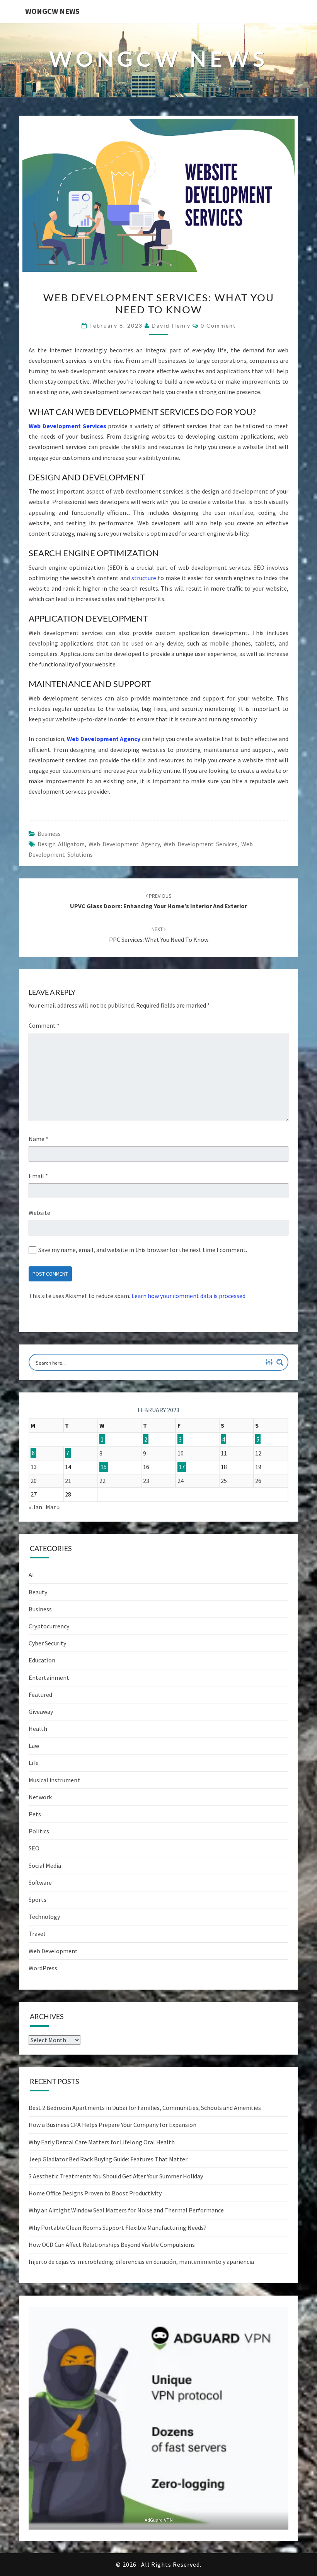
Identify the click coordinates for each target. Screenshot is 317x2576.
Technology (44, 1917)
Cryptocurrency (49, 1626)
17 (182, 1467)
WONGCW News (52, 11)
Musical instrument (54, 1780)
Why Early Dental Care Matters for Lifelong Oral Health (102, 2142)
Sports (37, 1900)
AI (31, 1575)
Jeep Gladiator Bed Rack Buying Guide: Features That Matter (108, 2159)
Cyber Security (47, 1643)
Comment (44, 1025)
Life (34, 1763)
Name (38, 1139)
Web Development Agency (104, 739)
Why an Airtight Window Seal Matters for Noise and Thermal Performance (126, 2210)
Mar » (53, 1507)
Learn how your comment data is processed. (189, 1296)
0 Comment (218, 325)
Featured (40, 1695)
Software (40, 1882)
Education (42, 1660)
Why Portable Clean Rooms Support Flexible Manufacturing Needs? (118, 2228)
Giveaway (41, 1712)
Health (38, 1729)
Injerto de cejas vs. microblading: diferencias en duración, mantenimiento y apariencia (141, 2262)
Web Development (53, 1951)
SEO (34, 1848)
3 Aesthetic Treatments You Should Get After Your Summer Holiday (116, 2176)
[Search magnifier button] (280, 1362)
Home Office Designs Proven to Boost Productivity (95, 2193)
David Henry (171, 325)
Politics (39, 1831)
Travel (37, 1934)
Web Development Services (67, 426)
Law (34, 1746)
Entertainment (49, 1677)
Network (40, 1797)
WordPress (43, 1968)
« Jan (35, 1507)
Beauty (38, 1592)
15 (104, 1467)
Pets (35, 1814)
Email (38, 1176)
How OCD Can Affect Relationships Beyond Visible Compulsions (112, 2245)
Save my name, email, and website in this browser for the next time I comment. (143, 1250)
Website (39, 1213)
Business (49, 834)
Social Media (45, 1865)
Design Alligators (61, 844)
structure (145, 578)
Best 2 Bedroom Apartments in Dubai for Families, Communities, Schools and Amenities (145, 2108)
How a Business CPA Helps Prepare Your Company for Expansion (112, 2125)
